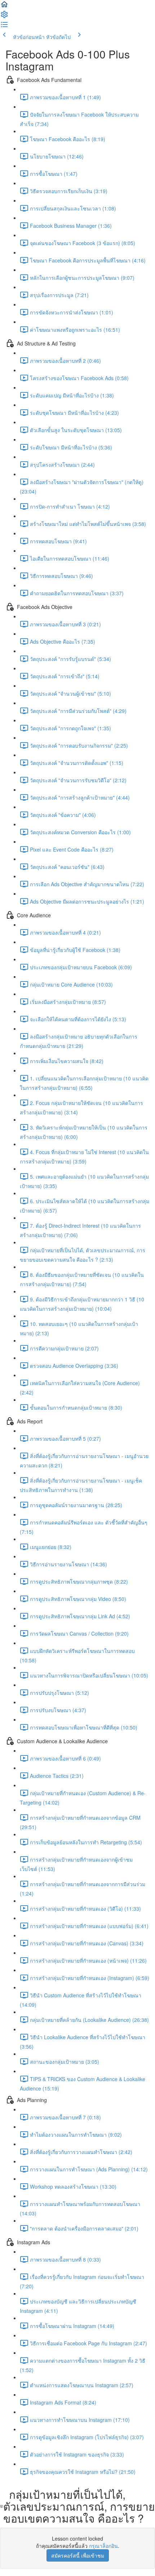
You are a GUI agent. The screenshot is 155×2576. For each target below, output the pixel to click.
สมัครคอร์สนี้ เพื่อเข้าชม (78, 2555)
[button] (4, 6)
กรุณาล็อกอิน (103, 2546)
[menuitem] (4, 17)
